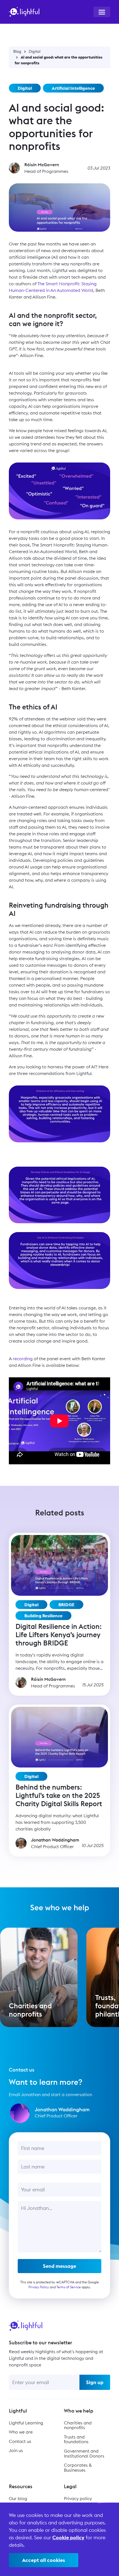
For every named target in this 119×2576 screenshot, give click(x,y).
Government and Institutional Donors (84, 2453)
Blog (17, 51)
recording (23, 1359)
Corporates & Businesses (78, 2467)
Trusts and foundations (76, 2439)
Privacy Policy (39, 2287)
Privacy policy (78, 2498)
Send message (59, 2266)
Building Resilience (43, 1616)
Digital (35, 51)
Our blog (18, 2498)
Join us (16, 2450)
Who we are (21, 2432)
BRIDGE (66, 1605)
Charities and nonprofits (78, 2425)
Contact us (20, 2441)
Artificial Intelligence (73, 88)
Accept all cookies (44, 2560)
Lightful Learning (26, 2423)
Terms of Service (69, 2287)
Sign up (95, 2382)
